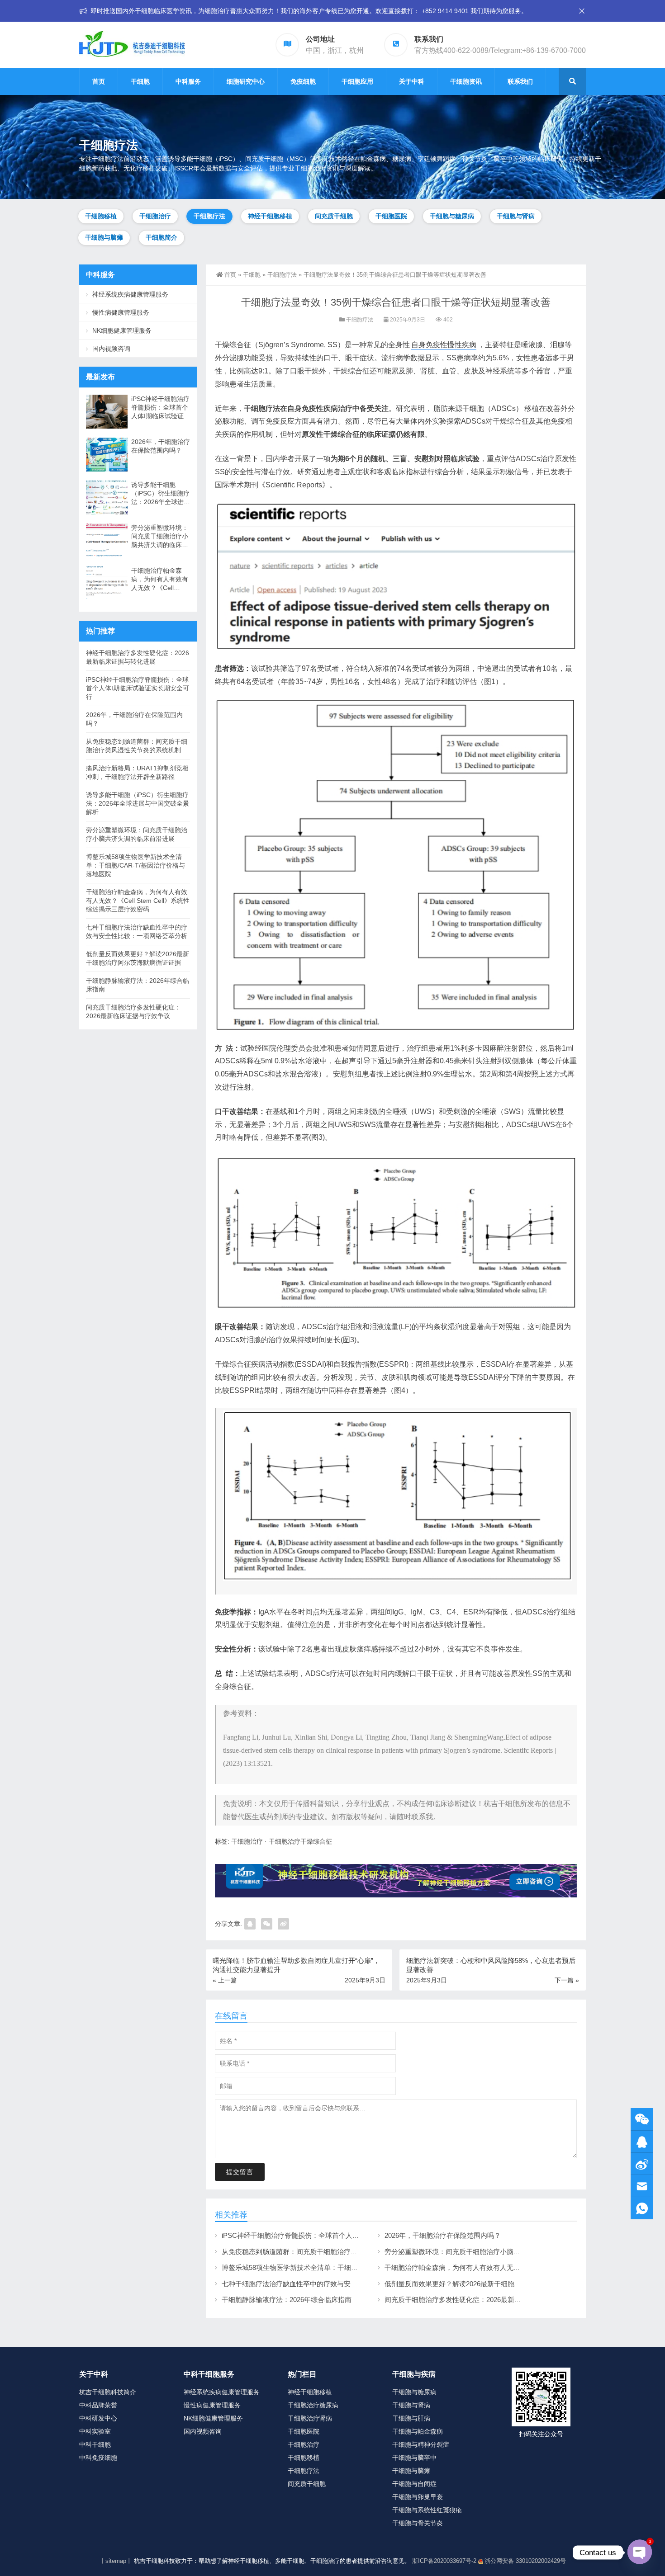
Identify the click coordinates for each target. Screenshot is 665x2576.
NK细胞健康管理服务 (122, 330)
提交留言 (240, 2172)
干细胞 (140, 81)
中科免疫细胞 (98, 2458)
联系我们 (520, 81)
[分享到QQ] (250, 1924)
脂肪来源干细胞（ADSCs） (478, 408)
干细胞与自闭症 (414, 2484)
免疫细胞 (303, 81)
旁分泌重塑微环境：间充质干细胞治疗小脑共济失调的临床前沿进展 (486, 2252)
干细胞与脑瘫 (104, 237)
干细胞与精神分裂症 (421, 2444)
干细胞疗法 (209, 216)
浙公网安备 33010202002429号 (525, 2561)
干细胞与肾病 (516, 216)
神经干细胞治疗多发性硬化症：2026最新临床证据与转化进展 (138, 657)
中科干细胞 (95, 2444)
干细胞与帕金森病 (418, 2431)
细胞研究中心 (246, 81)
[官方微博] (642, 2164)
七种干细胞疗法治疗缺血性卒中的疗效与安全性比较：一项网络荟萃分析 (330, 2284)
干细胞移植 (101, 216)
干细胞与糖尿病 (452, 216)
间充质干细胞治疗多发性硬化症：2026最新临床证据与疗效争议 (480, 2300)
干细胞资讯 (466, 81)
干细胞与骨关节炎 (418, 2523)
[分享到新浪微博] (283, 1924)
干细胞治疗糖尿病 (313, 2405)
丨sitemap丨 (116, 2561)
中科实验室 (95, 2431)
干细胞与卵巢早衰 (418, 2497)
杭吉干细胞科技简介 (108, 2392)
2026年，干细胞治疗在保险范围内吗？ (443, 2235)
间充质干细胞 (334, 216)
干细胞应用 (357, 81)
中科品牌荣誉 (98, 2405)
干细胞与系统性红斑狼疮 (427, 2510)
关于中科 (412, 81)
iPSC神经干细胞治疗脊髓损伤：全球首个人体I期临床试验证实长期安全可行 (335, 2235)
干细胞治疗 (155, 216)
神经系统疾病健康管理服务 (130, 294)
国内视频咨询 (111, 349)
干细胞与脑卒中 (414, 2458)
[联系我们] (642, 2142)
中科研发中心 (98, 2418)
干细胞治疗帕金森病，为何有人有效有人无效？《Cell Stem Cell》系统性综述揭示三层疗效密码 (160, 580)
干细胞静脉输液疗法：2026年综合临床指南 (287, 2300)
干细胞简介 (161, 237)
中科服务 (188, 81)
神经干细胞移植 (270, 216)
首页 (99, 81)
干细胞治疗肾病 (310, 2418)
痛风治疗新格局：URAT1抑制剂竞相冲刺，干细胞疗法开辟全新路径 (137, 772)
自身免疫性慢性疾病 (444, 345)
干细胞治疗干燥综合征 (300, 1841)
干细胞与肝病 (411, 2418)
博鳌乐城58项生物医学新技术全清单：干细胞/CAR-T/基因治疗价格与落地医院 (339, 2267)
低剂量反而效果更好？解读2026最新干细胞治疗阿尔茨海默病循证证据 (490, 2284)
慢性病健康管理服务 (121, 312)
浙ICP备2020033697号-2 (444, 2561)
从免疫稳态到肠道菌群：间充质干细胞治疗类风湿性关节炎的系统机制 (327, 2252)
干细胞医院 (391, 216)
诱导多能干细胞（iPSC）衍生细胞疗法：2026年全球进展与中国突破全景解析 (161, 494)
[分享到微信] (267, 1924)
